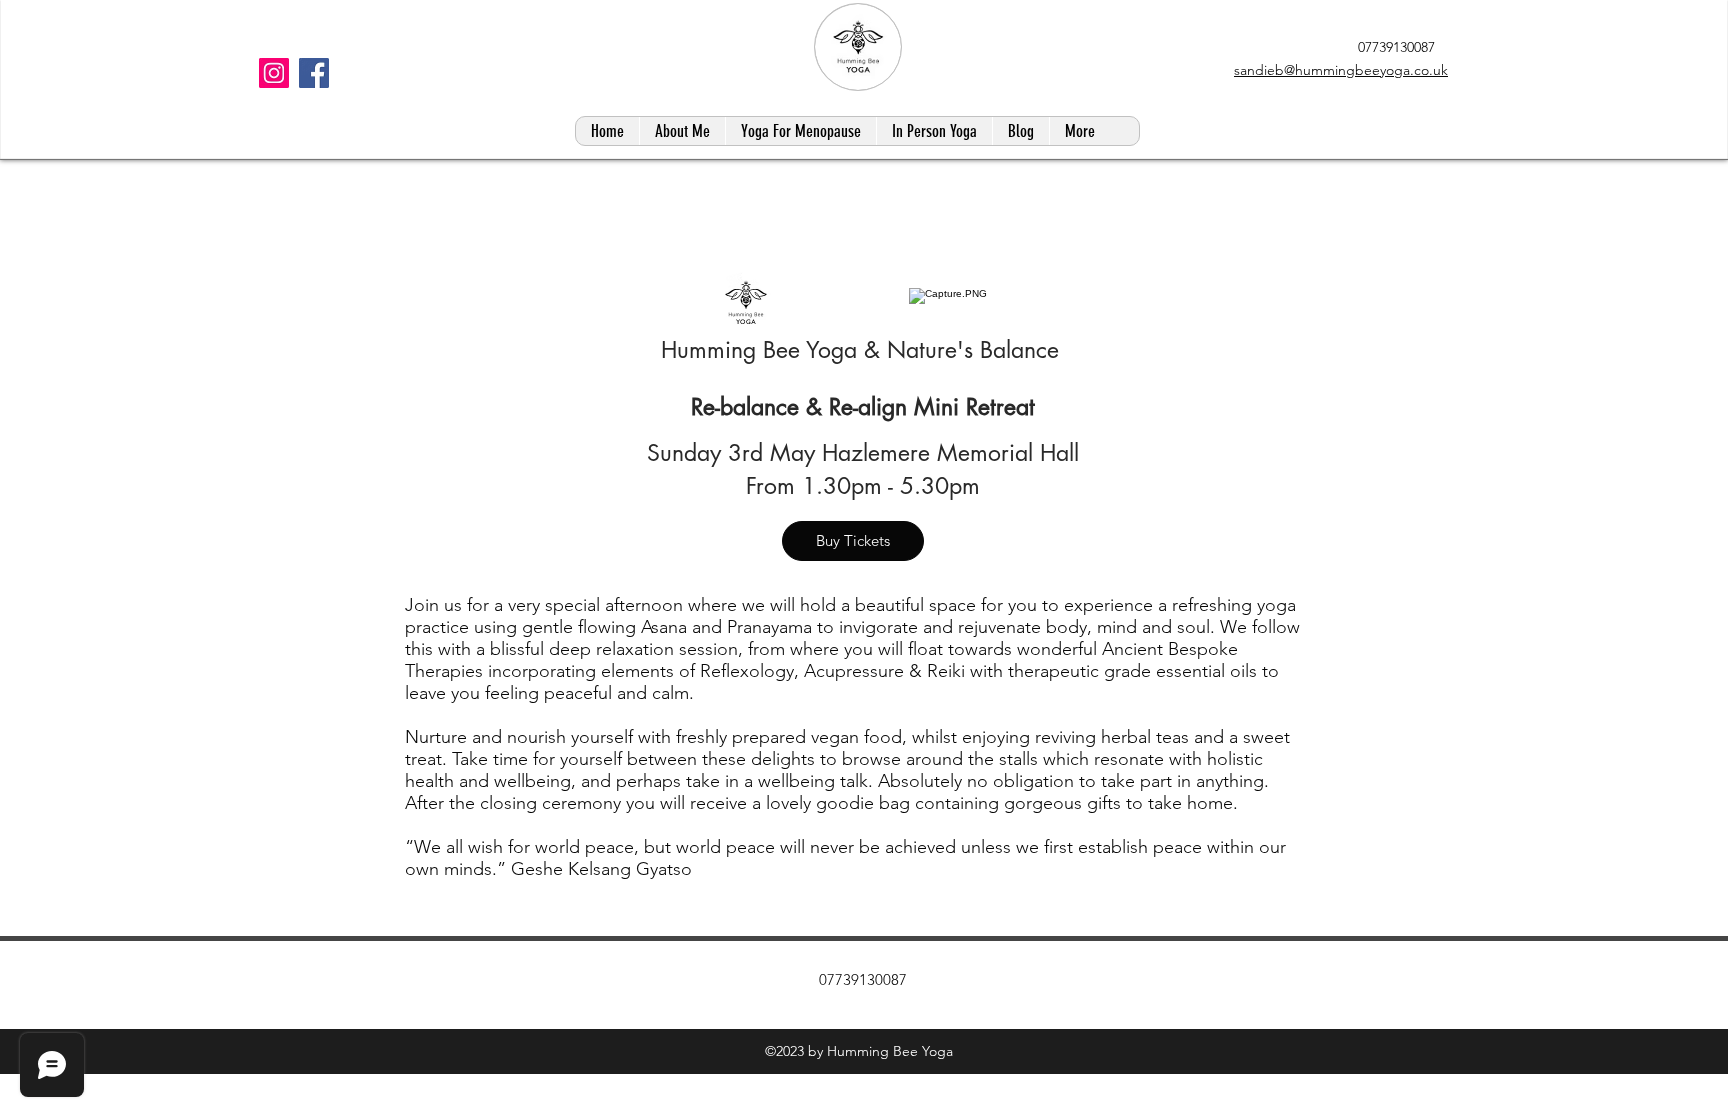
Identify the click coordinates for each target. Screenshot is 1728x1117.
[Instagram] (274, 73)
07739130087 (1394, 47)
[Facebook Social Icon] (314, 73)
